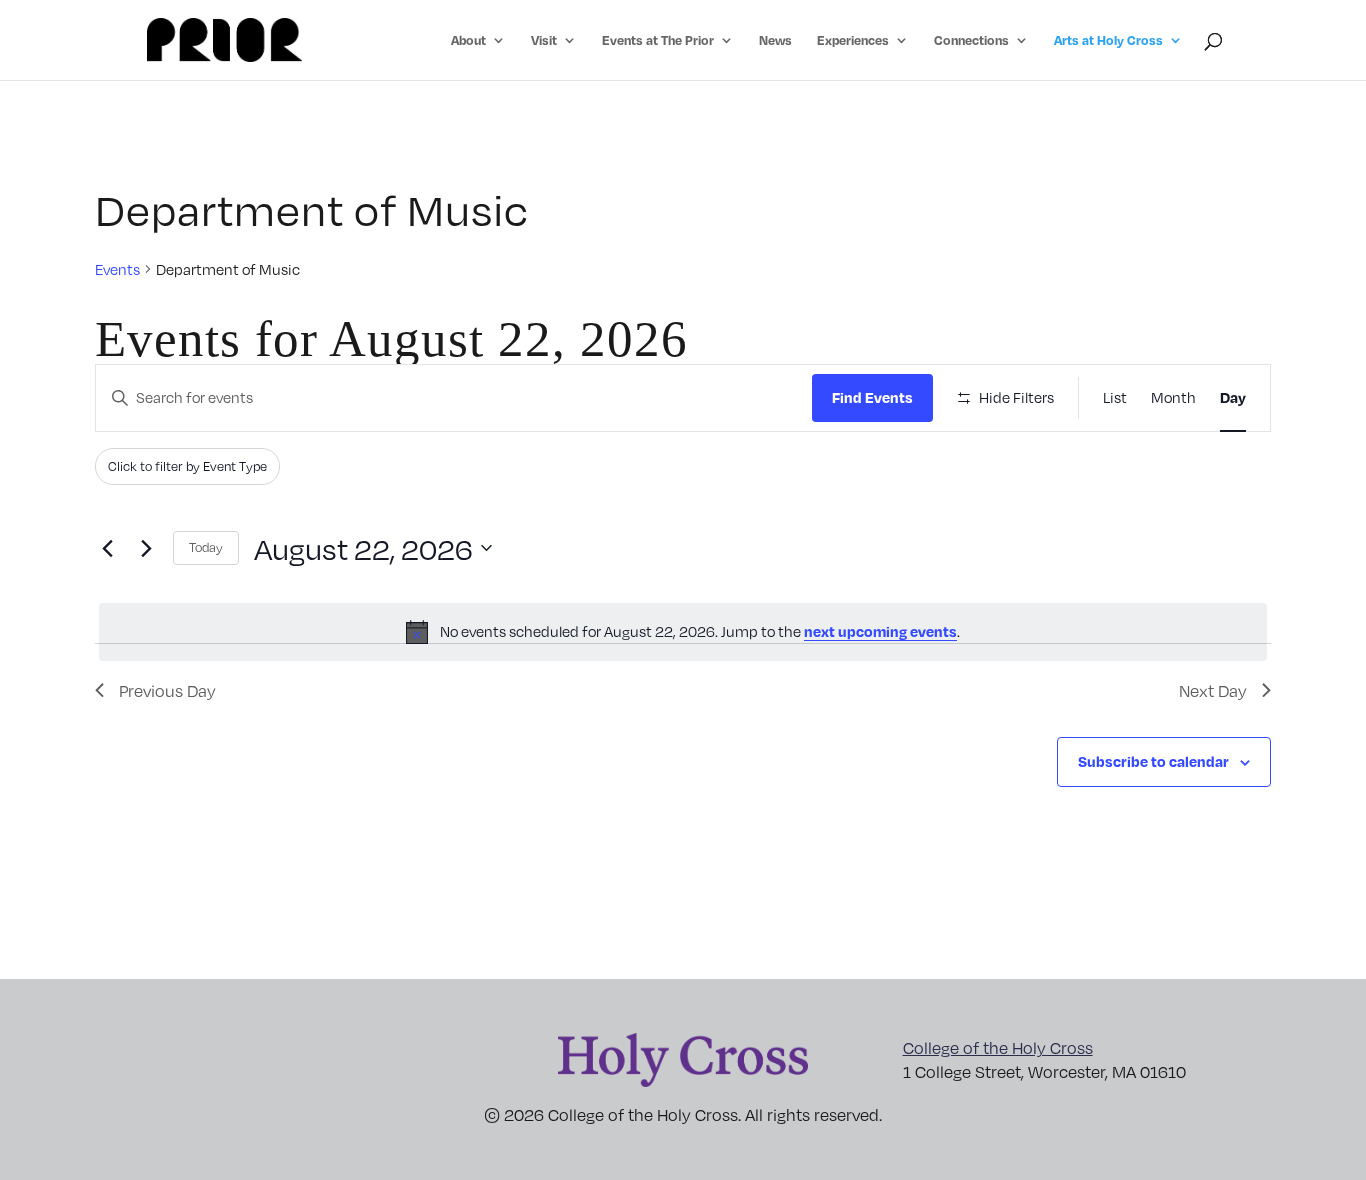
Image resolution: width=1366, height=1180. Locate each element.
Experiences (853, 40)
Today (206, 547)
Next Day (1213, 690)
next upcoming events (880, 631)
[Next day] (146, 548)
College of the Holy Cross (998, 1047)
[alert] (683, 632)
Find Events (872, 397)
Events (117, 269)
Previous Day (167, 690)
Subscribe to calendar (1153, 761)
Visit (544, 40)
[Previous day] (107, 548)
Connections (971, 40)
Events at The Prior (658, 40)
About (468, 40)
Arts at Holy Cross (1108, 40)
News (775, 40)
